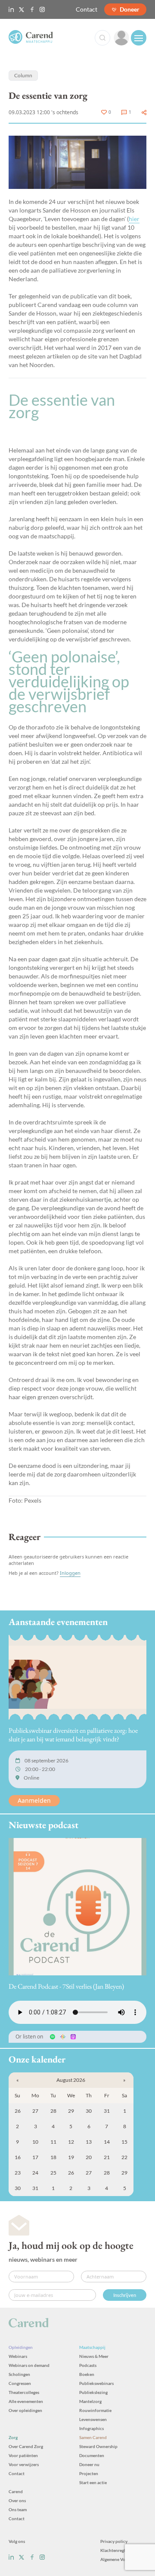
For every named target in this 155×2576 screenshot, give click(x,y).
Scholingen (19, 2374)
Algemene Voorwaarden (123, 2559)
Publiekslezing (93, 2392)
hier (134, 219)
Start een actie (93, 2482)
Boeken (87, 2374)
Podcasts (88, 2365)
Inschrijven (125, 2295)
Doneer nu (89, 2464)
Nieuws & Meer (94, 2356)
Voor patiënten (23, 2455)
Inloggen (70, 1573)
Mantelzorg (90, 2401)
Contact (87, 9)
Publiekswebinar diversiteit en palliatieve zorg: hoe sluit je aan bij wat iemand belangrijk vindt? (73, 1735)
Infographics (91, 2428)
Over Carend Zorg (26, 2446)
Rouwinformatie (95, 2410)
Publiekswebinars (96, 2383)
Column (23, 75)
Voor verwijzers (24, 2464)
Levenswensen (93, 2419)
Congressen (20, 2383)
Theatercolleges (24, 2392)
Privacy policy (114, 2541)
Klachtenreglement (119, 2550)
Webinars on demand (29, 2365)
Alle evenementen (26, 2401)
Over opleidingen (25, 2410)
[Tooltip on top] (144, 112)
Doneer (130, 9)
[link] (121, 38)
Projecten (89, 2473)
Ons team (18, 2509)
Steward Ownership (98, 2446)
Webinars (18, 2356)
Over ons (17, 2500)
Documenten (92, 2455)
